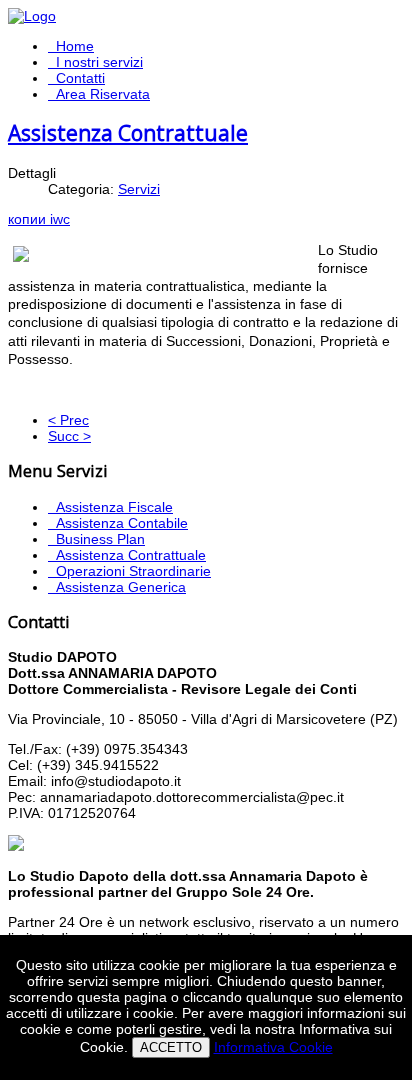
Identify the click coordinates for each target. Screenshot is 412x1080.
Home (75, 46)
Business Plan (100, 539)
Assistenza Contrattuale (128, 133)
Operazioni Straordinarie (133, 571)
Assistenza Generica (121, 587)
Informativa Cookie (273, 1047)
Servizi (139, 189)
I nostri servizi (99, 62)
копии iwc (39, 219)
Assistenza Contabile (122, 523)
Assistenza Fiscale (114, 507)
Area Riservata (103, 94)
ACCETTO (171, 1047)
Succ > (69, 436)
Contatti (80, 78)
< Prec (68, 420)
